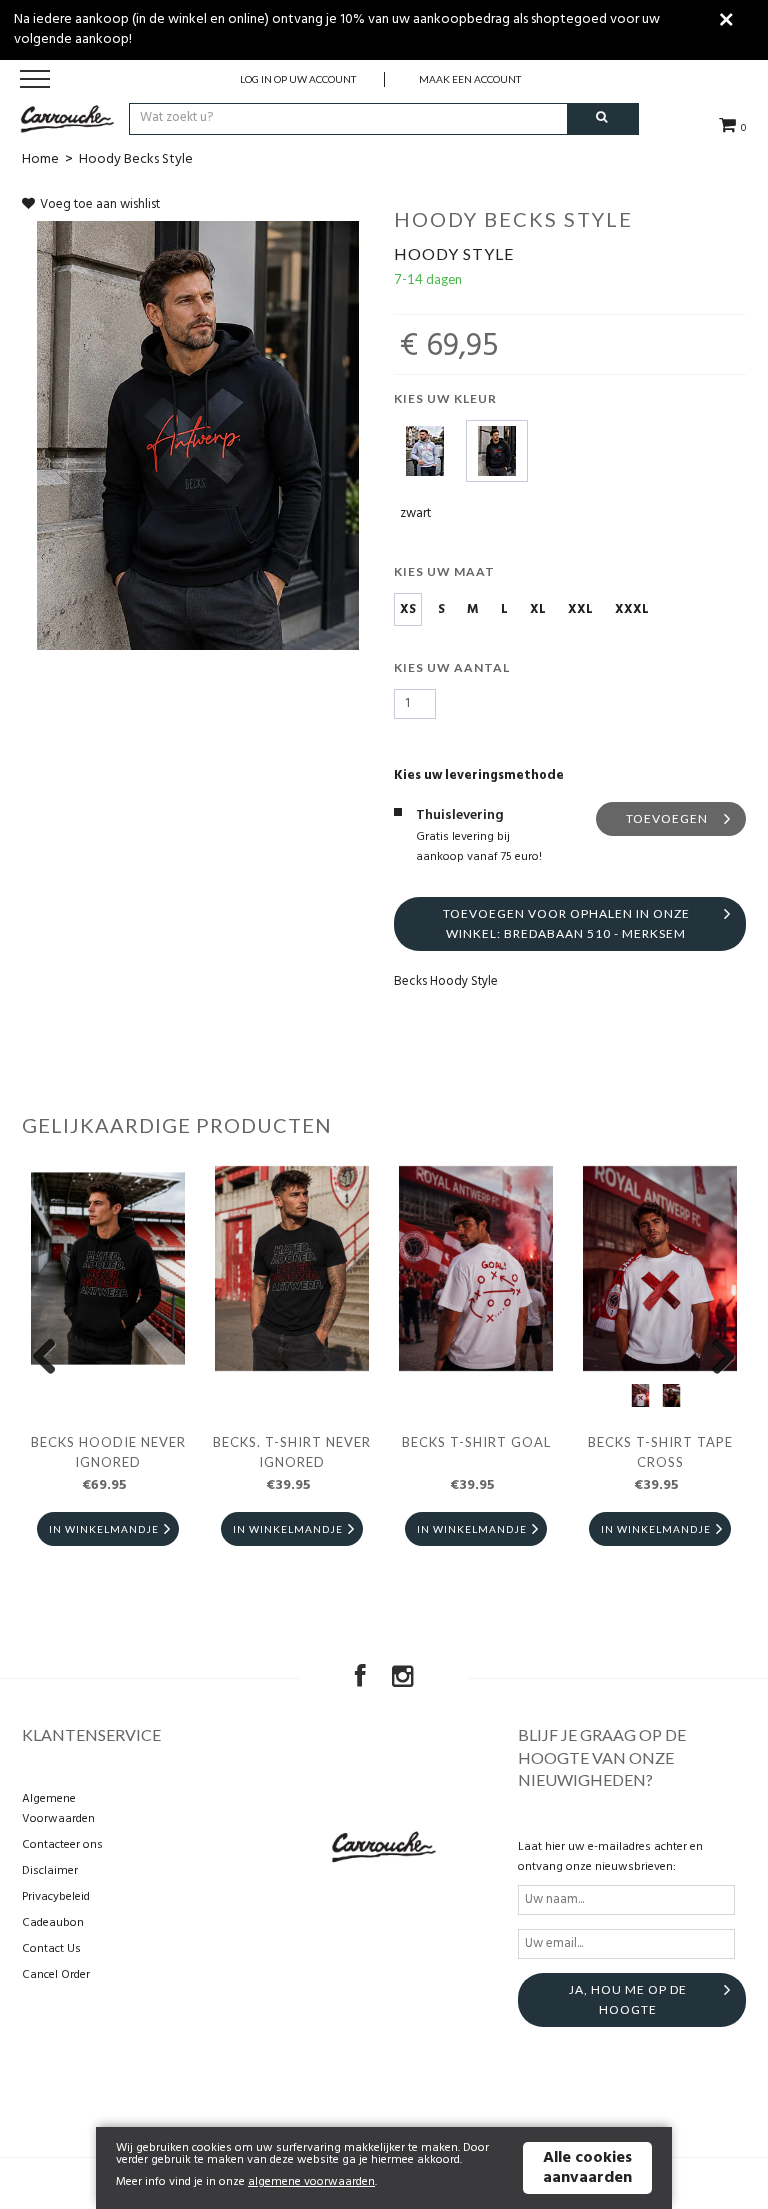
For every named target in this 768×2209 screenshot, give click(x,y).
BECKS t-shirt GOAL (476, 1442)
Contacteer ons (62, 1845)
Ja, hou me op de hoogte (628, 1999)
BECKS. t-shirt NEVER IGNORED (292, 1452)
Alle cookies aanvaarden (587, 2168)
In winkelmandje (104, 1529)
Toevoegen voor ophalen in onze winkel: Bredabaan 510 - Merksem (566, 923)
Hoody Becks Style (136, 159)
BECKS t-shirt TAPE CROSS (660, 1452)
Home (40, 159)
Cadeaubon (53, 1923)
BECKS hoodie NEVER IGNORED (108, 1452)
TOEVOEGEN (667, 818)
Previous (52, 1358)
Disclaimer (50, 1871)
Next (716, 1358)
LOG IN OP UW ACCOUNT (298, 79)
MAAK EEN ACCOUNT (470, 79)
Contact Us (51, 1949)
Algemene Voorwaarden (58, 1809)
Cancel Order (56, 1975)
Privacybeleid (56, 1897)
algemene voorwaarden (311, 2182)
